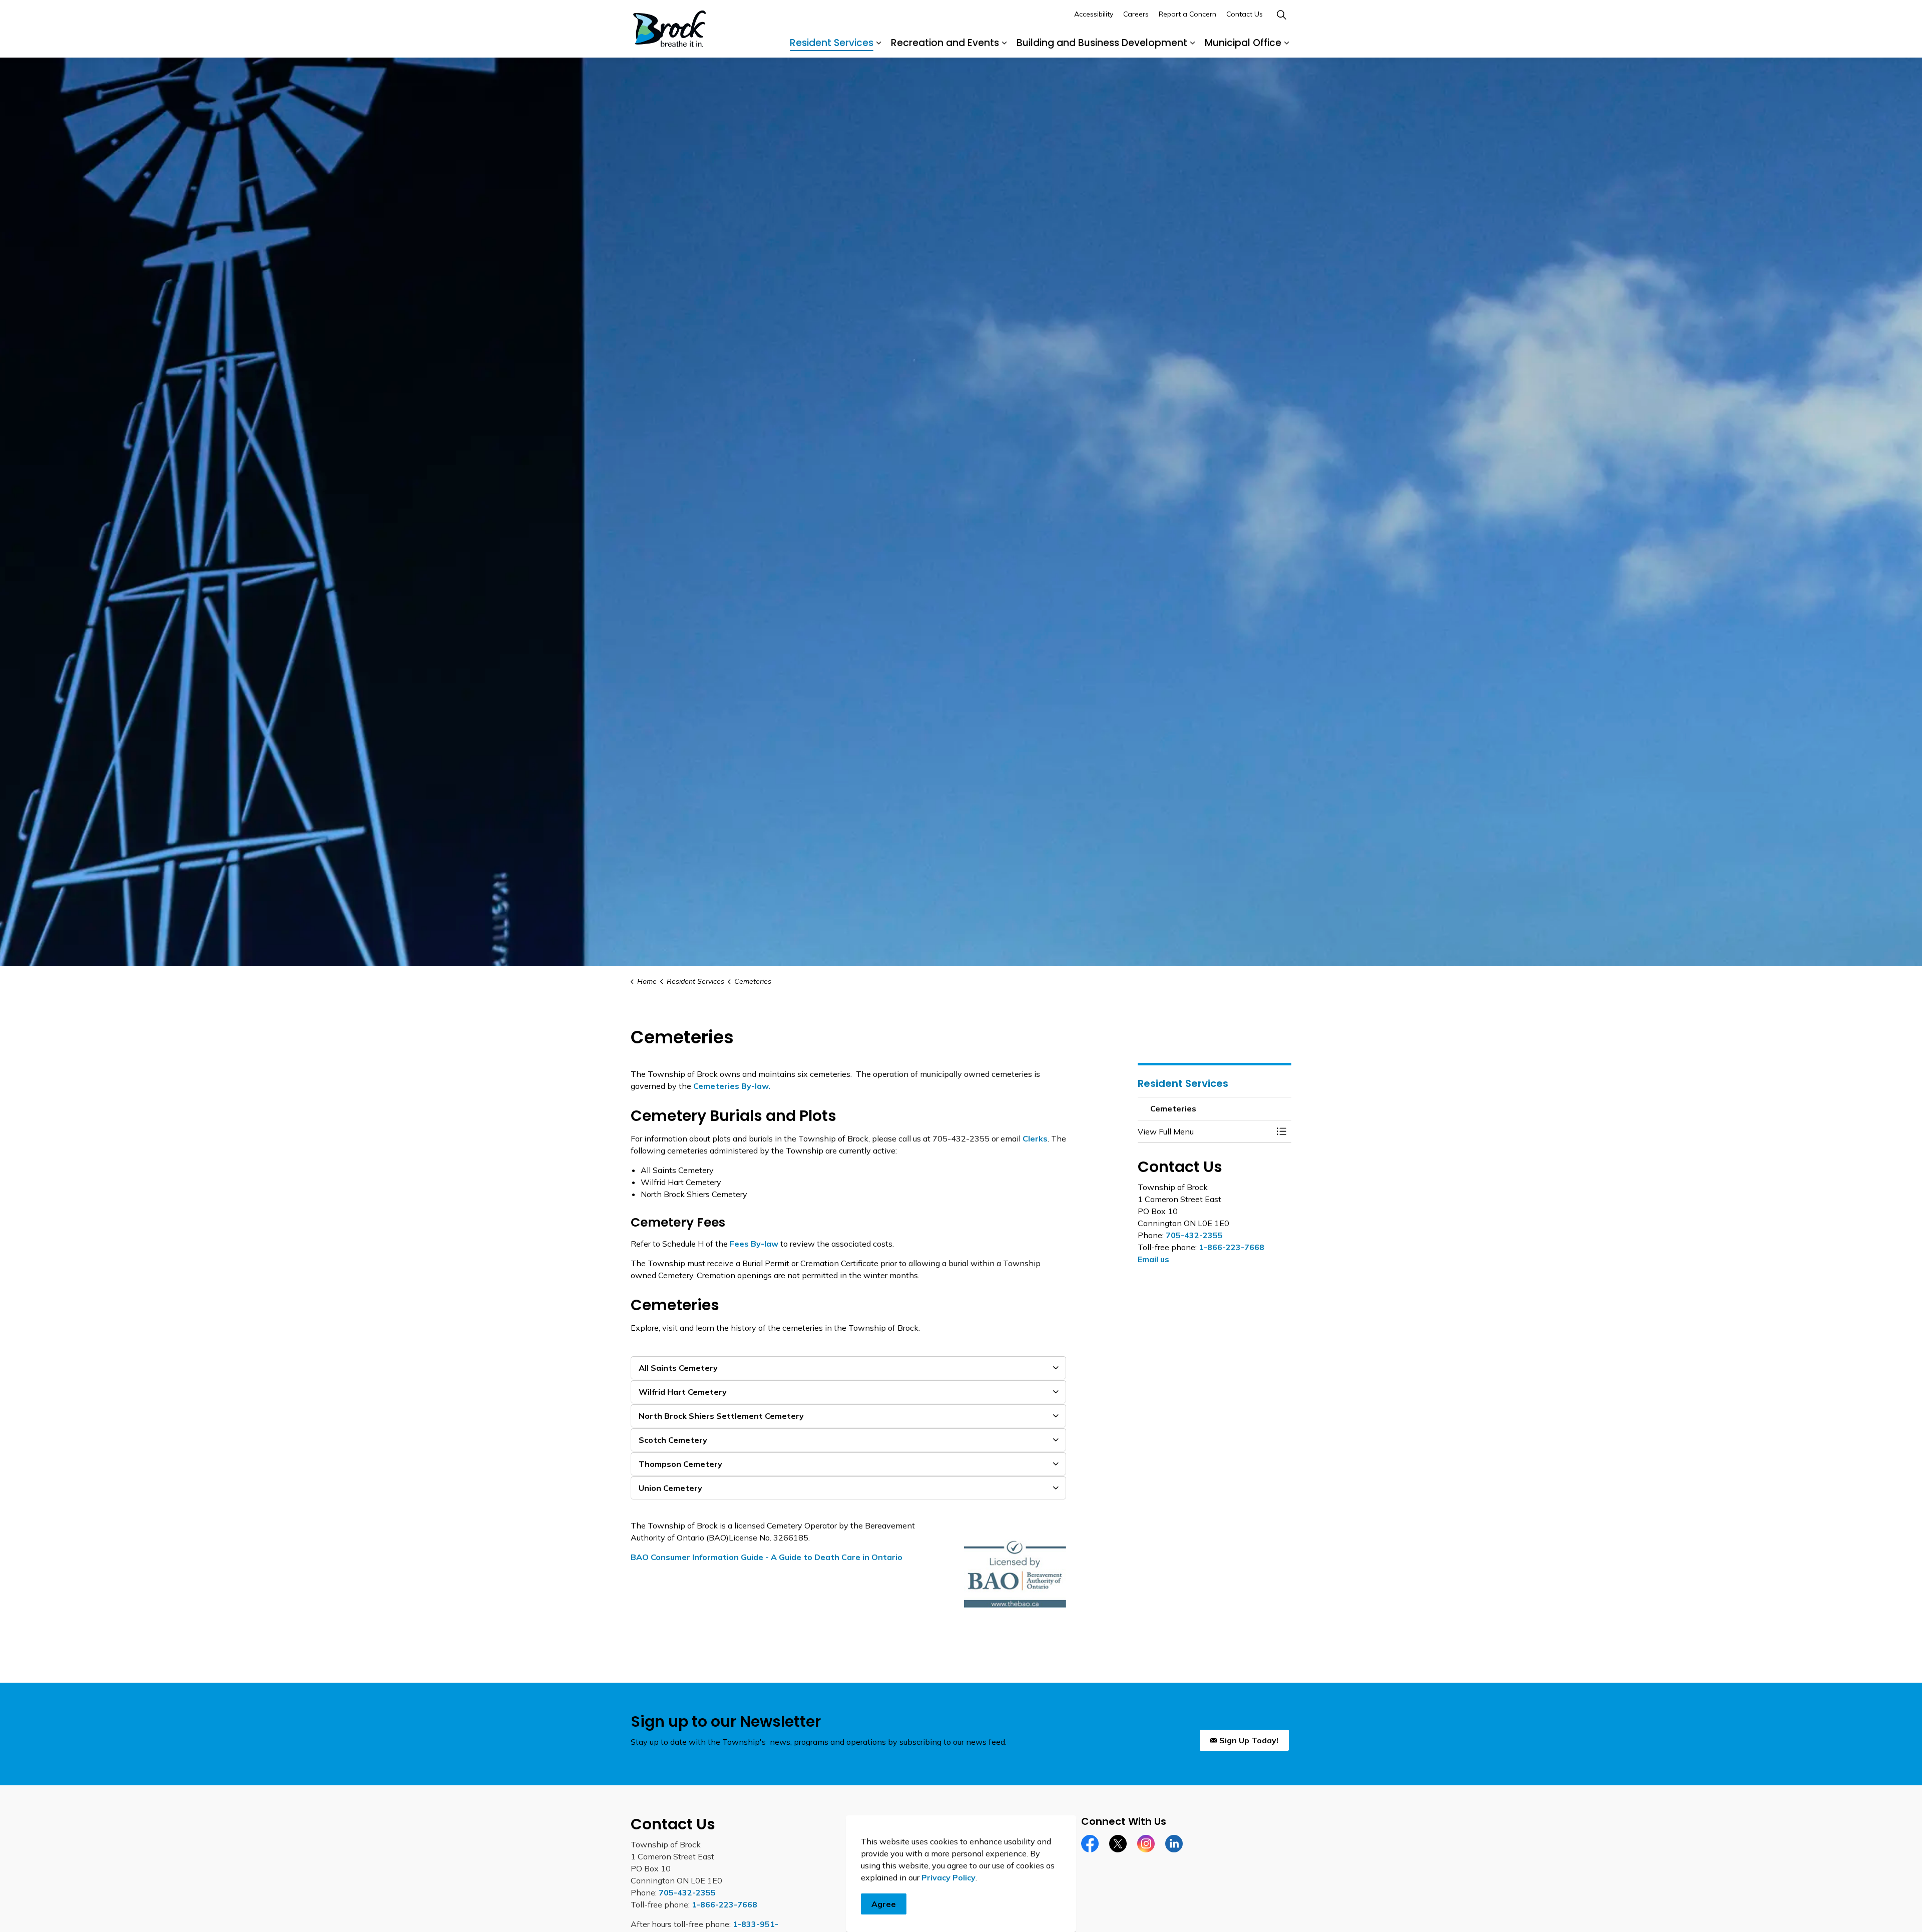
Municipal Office (1243, 43)
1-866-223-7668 (1232, 1247)
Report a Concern (1187, 14)
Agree (884, 1904)
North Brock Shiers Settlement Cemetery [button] (721, 1416)
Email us (1153, 1259)
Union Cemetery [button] (670, 1488)
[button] (1205, 1131)
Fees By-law (754, 1244)
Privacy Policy (948, 1877)
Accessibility (1094, 14)
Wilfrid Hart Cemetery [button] (683, 1392)
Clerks (1035, 1138)
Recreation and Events (945, 43)
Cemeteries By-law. (732, 1086)
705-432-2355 (1194, 1235)
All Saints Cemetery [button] (678, 1368)
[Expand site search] (1281, 15)
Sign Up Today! (1249, 1740)
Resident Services (832, 43)
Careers (1136, 14)
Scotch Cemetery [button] (673, 1440)
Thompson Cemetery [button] (680, 1464)
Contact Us (1245, 14)
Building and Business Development (1102, 43)
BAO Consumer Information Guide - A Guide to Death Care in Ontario (767, 1557)
